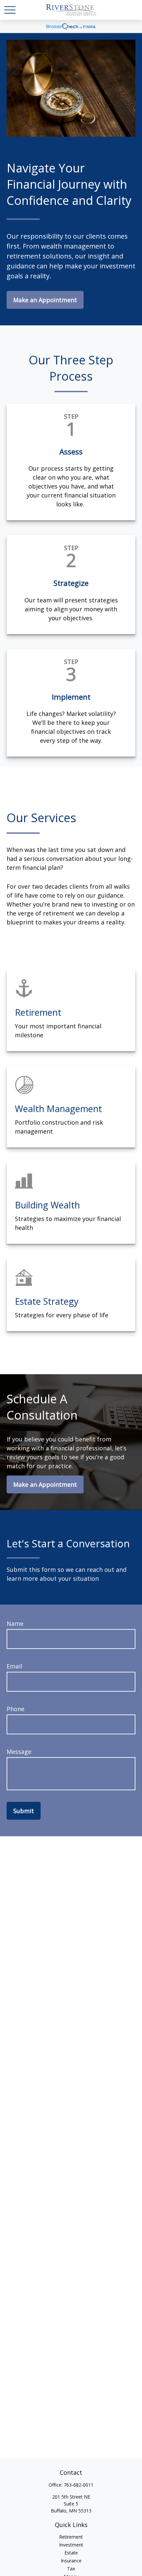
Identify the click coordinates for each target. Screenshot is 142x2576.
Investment (71, 2545)
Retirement (71, 2537)
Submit (24, 1811)
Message (19, 1752)
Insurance (71, 2561)
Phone (16, 1709)
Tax (71, 2569)
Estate (71, 2553)
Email (14, 1666)
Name (15, 1623)
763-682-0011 (79, 2485)
